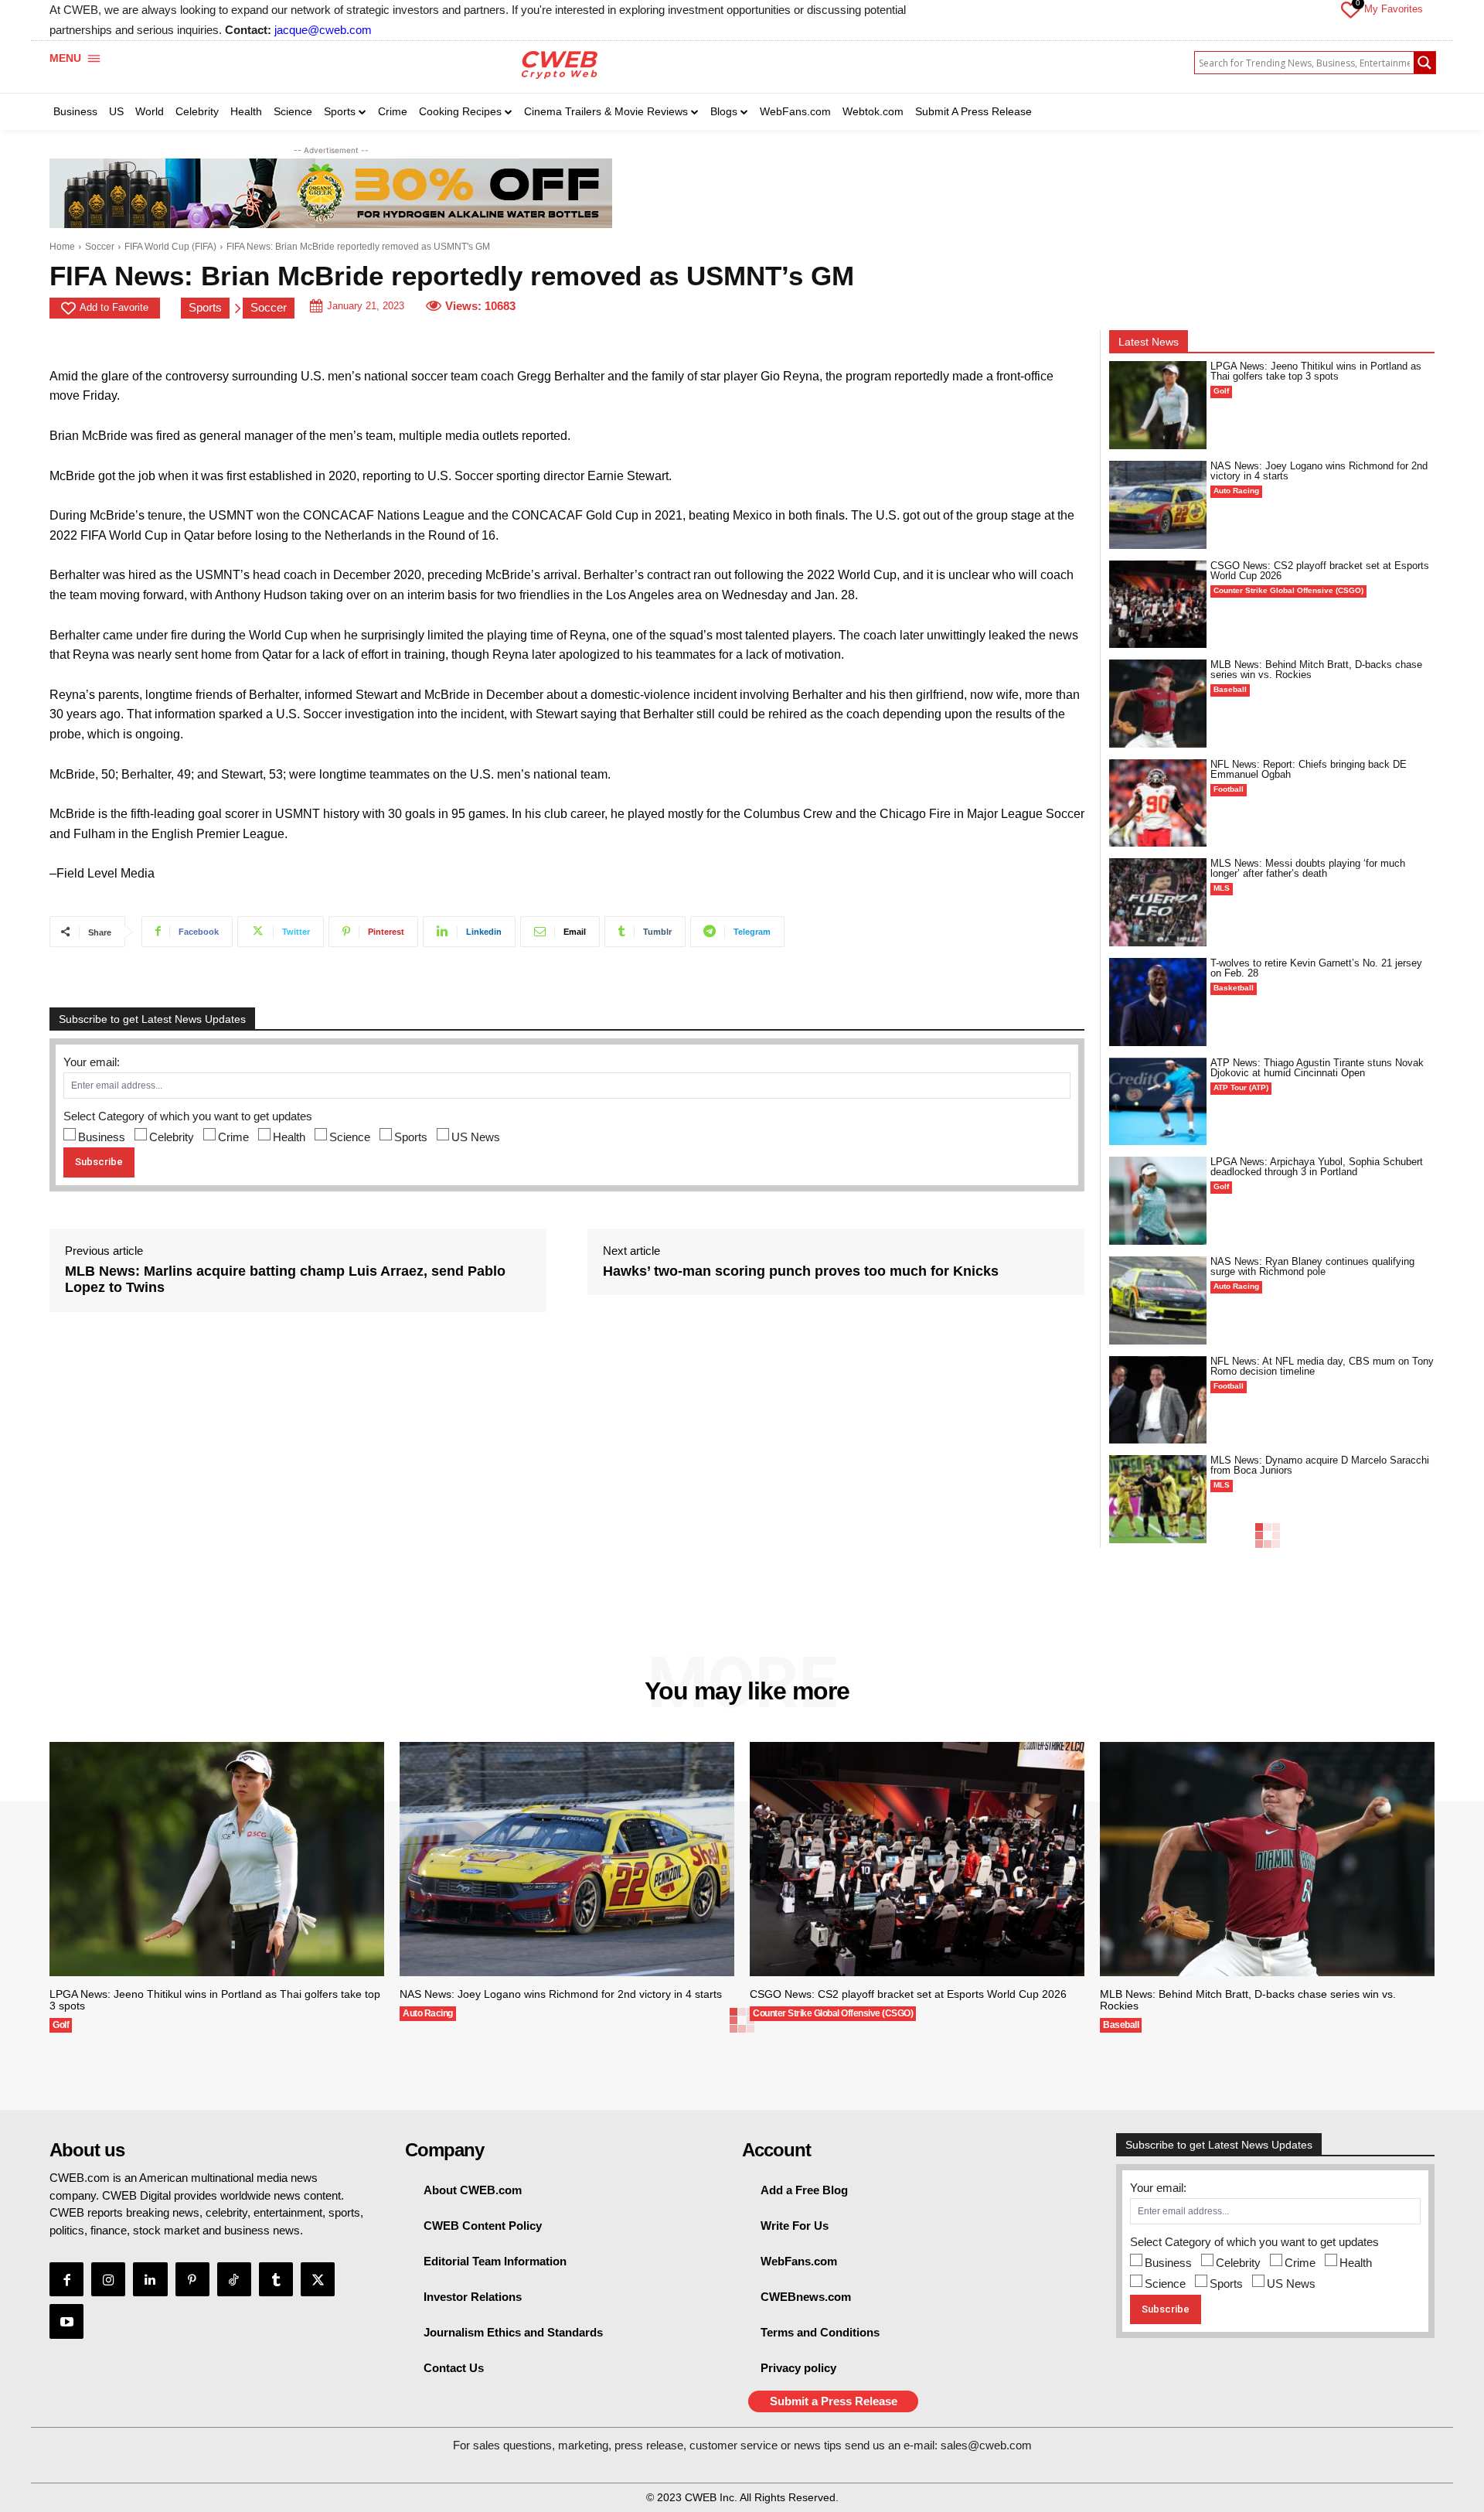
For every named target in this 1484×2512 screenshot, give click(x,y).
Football (1229, 789)
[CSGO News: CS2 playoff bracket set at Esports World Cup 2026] (1158, 605)
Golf (1221, 391)
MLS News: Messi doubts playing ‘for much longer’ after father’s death (1308, 868)
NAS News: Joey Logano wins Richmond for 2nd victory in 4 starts (1319, 471)
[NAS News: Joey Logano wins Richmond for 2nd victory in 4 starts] (1158, 505)
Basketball (1234, 988)
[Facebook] (66, 2279)
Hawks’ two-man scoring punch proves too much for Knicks (801, 1271)
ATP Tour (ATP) (1241, 1087)
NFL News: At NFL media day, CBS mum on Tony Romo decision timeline (1322, 1366)
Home (62, 247)
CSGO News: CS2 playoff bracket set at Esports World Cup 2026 (1320, 571)
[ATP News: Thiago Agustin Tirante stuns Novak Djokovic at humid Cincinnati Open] (1158, 1102)
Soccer (100, 247)
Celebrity (172, 1137)
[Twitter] (318, 2279)
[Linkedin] (150, 2279)
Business (102, 1137)
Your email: (92, 1062)
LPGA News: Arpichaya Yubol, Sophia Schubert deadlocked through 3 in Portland (1317, 1167)
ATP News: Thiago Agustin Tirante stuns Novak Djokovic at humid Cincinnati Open (1317, 1068)
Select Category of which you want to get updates (188, 1116)
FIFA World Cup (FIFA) (170, 247)
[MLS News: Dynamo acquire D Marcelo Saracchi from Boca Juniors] (1158, 1499)
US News (476, 1137)
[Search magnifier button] (1424, 63)
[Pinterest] (192, 2279)
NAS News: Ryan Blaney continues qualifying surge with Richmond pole (1312, 1266)
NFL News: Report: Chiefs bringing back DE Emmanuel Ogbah (1309, 769)
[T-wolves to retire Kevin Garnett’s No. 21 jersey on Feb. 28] (1158, 1002)
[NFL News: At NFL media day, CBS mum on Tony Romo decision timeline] (1158, 1400)
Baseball (1230, 689)
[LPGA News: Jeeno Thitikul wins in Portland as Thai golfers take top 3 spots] (1158, 405)
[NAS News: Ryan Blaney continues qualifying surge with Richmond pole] (1158, 1300)
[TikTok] (234, 2279)
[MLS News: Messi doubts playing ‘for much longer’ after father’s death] (1158, 902)
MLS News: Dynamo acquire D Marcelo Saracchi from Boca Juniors (1320, 1465)
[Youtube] (66, 2321)
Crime (233, 1137)
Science (350, 1137)
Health (289, 1137)
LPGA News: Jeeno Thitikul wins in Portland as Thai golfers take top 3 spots (1316, 371)
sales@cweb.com (986, 2445)
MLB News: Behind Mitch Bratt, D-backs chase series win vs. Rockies (1316, 670)
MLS (1222, 888)
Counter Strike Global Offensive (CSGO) (1288, 590)
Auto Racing (1236, 491)
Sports (205, 307)
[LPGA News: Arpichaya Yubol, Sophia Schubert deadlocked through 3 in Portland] (1158, 1201)
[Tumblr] (276, 2279)
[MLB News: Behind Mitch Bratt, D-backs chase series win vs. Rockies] (1158, 704)
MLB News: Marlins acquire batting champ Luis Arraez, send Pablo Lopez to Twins (285, 1280)
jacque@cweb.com (323, 30)
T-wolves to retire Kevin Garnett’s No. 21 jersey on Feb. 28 (1316, 968)
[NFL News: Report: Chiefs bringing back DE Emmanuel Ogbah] (1158, 803)
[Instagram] (108, 2279)
